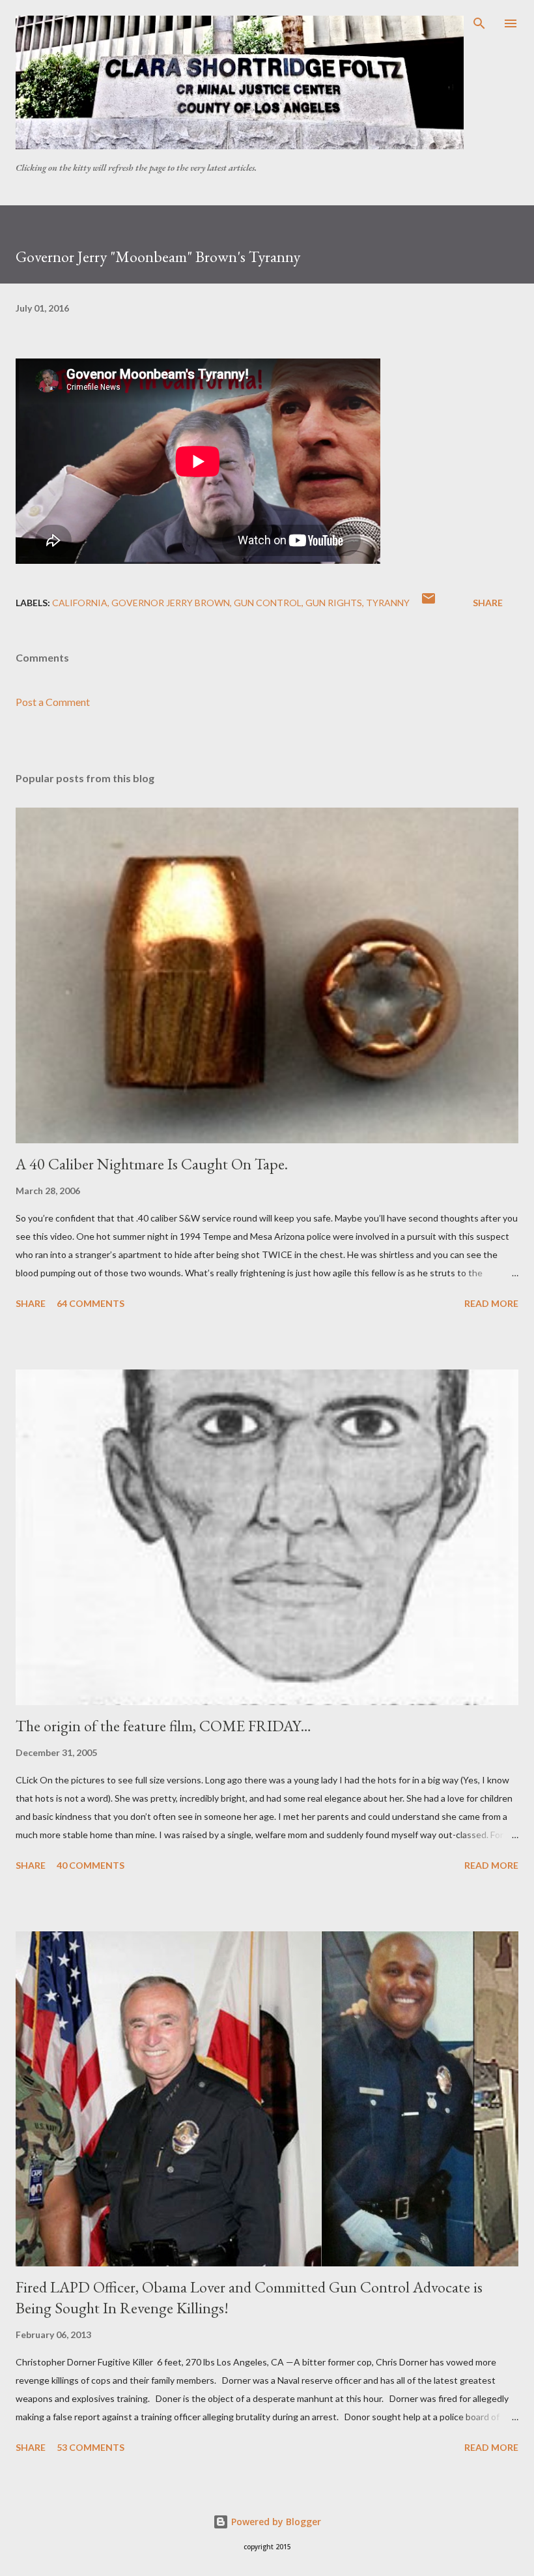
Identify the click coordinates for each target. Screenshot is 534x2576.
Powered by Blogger (275, 2522)
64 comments (91, 1303)
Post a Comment (53, 702)
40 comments (91, 1865)
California (80, 603)
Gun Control (268, 603)
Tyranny (388, 603)
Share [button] (488, 603)
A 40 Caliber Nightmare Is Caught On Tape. (152, 1164)
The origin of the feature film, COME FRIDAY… (163, 1726)
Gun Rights (334, 603)
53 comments (91, 2447)
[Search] (479, 23)
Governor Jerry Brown (171, 603)
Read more (491, 1303)
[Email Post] (429, 603)
